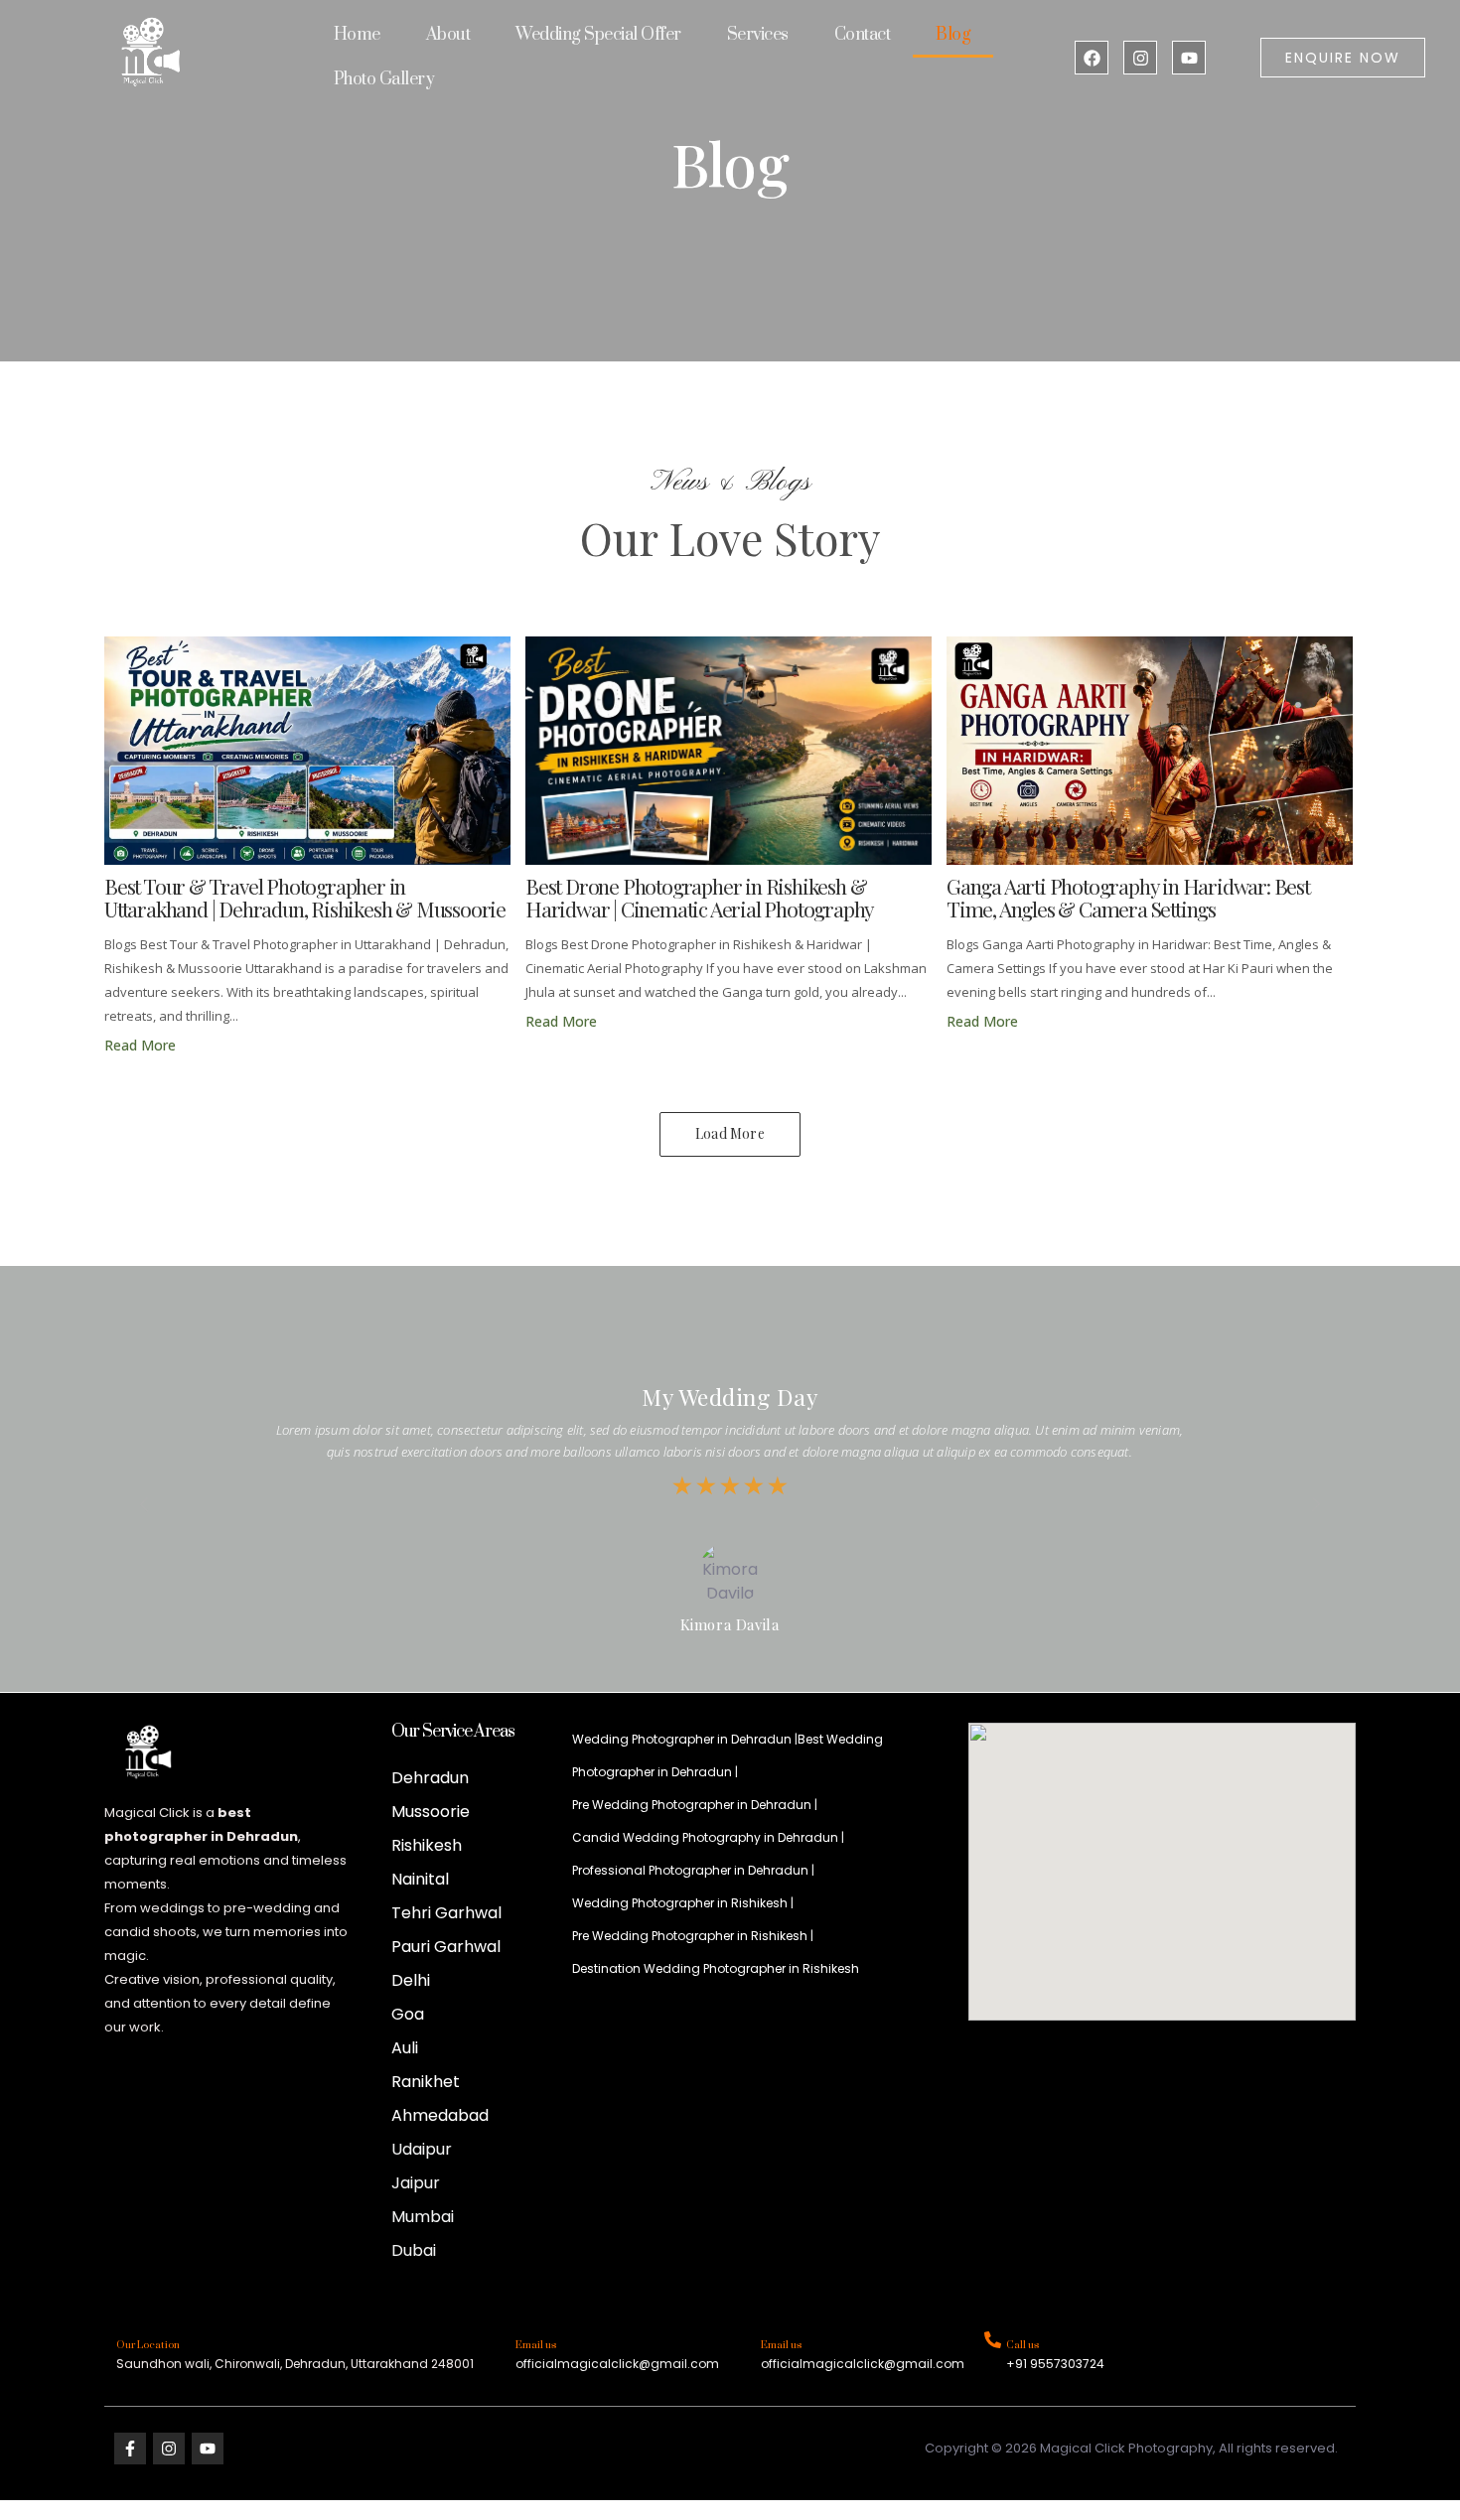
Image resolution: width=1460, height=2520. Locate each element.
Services (758, 35)
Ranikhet (426, 2082)
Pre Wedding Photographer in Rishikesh (690, 1936)
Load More (730, 1133)
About (448, 35)
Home (357, 35)
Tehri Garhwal (446, 1913)
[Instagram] (1140, 58)
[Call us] (993, 2341)
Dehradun (430, 1778)
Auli (405, 2048)
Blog (953, 35)
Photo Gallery (384, 79)
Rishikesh (427, 1845)
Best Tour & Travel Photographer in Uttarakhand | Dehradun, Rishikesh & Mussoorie (305, 898)
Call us (1023, 2345)
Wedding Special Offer (598, 35)
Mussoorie (431, 1812)
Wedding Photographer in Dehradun (682, 1739)
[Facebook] (1092, 58)
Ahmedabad (440, 2115)
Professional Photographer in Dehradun (690, 1870)
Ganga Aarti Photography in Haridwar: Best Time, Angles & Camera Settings (1128, 898)
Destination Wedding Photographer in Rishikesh (716, 1968)
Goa (408, 2014)
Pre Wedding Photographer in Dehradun (692, 1805)
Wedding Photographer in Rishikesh (680, 1903)
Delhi (411, 1980)
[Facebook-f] (130, 2449)
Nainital (420, 1879)
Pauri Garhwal (446, 1947)
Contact (863, 35)
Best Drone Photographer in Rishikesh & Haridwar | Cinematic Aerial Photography (700, 898)
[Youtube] (1189, 58)
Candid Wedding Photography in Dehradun (705, 1837)
